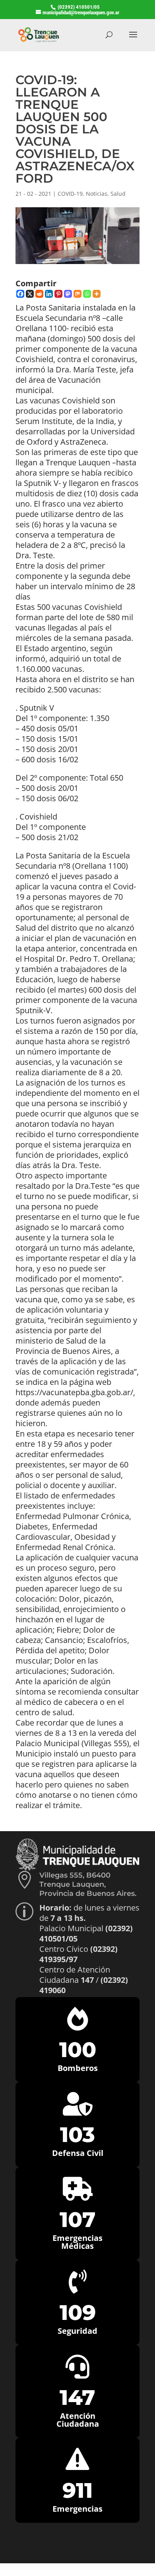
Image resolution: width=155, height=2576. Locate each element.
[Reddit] (39, 294)
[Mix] (77, 294)
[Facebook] (20, 294)
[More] (97, 294)
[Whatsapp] (87, 294)
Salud (118, 194)
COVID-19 (70, 194)
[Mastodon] (68, 294)
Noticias (97, 194)
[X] (30, 294)
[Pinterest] (58, 294)
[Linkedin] (49, 294)
